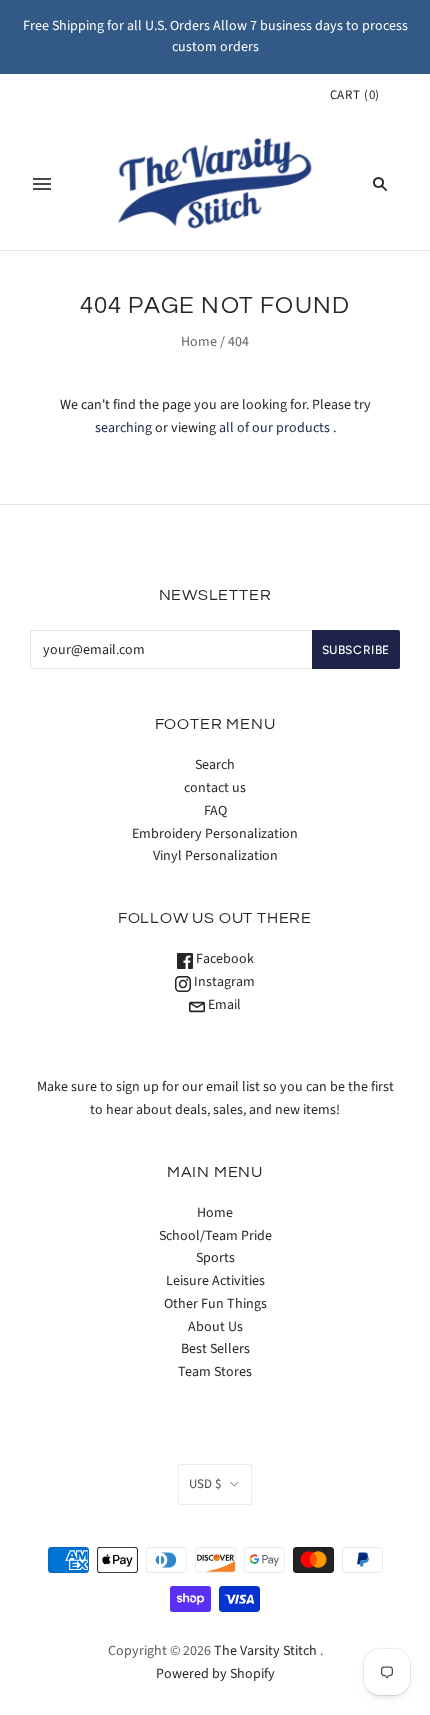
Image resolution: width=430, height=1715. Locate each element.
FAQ (215, 811)
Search (215, 765)
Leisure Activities (215, 1281)
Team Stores (215, 1372)
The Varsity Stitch (265, 1651)
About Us (215, 1327)
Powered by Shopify (215, 1674)
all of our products (274, 428)
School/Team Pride (215, 1236)
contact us (215, 788)
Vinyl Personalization (215, 856)
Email (223, 1005)
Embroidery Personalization (215, 834)
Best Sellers (215, 1349)
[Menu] (42, 184)
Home (199, 342)
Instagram (223, 982)
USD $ (205, 1484)
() (355, 95)
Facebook (223, 959)
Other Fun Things (215, 1304)
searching (123, 428)
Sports (215, 1258)
